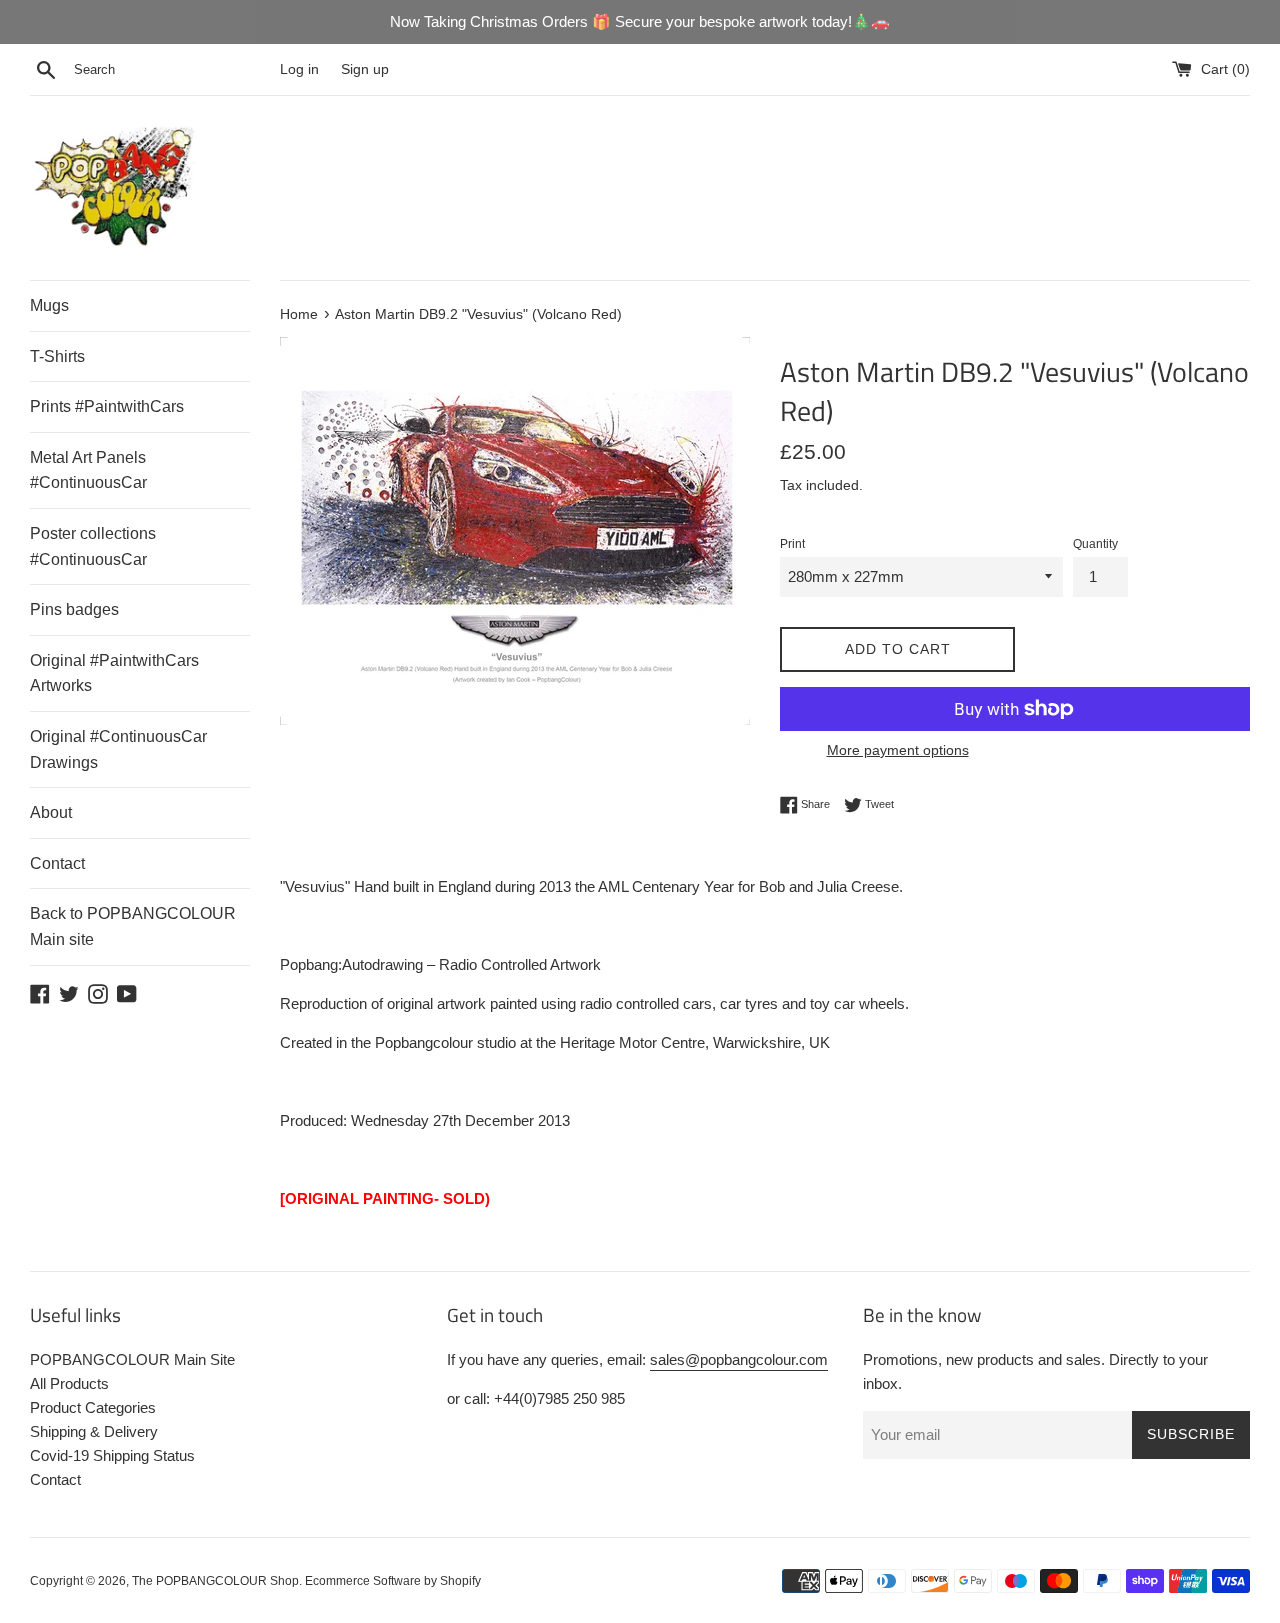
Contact (57, 863)
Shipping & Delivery (94, 1431)
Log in (299, 69)
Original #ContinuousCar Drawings (118, 749)
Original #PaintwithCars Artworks (114, 673)
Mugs (49, 305)
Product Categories (93, 1407)
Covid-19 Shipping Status (112, 1455)
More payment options (898, 750)
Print (792, 544)
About (51, 812)
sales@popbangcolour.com (739, 1359)
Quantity (1095, 544)
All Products (69, 1383)
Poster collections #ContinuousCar (93, 546)
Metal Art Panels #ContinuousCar (88, 470)
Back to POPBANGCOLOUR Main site (133, 926)
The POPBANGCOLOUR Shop (215, 1581)
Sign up (365, 69)
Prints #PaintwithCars (107, 406)
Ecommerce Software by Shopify (393, 1581)
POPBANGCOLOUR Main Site (132, 1359)
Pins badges (74, 609)
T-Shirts (57, 356)
